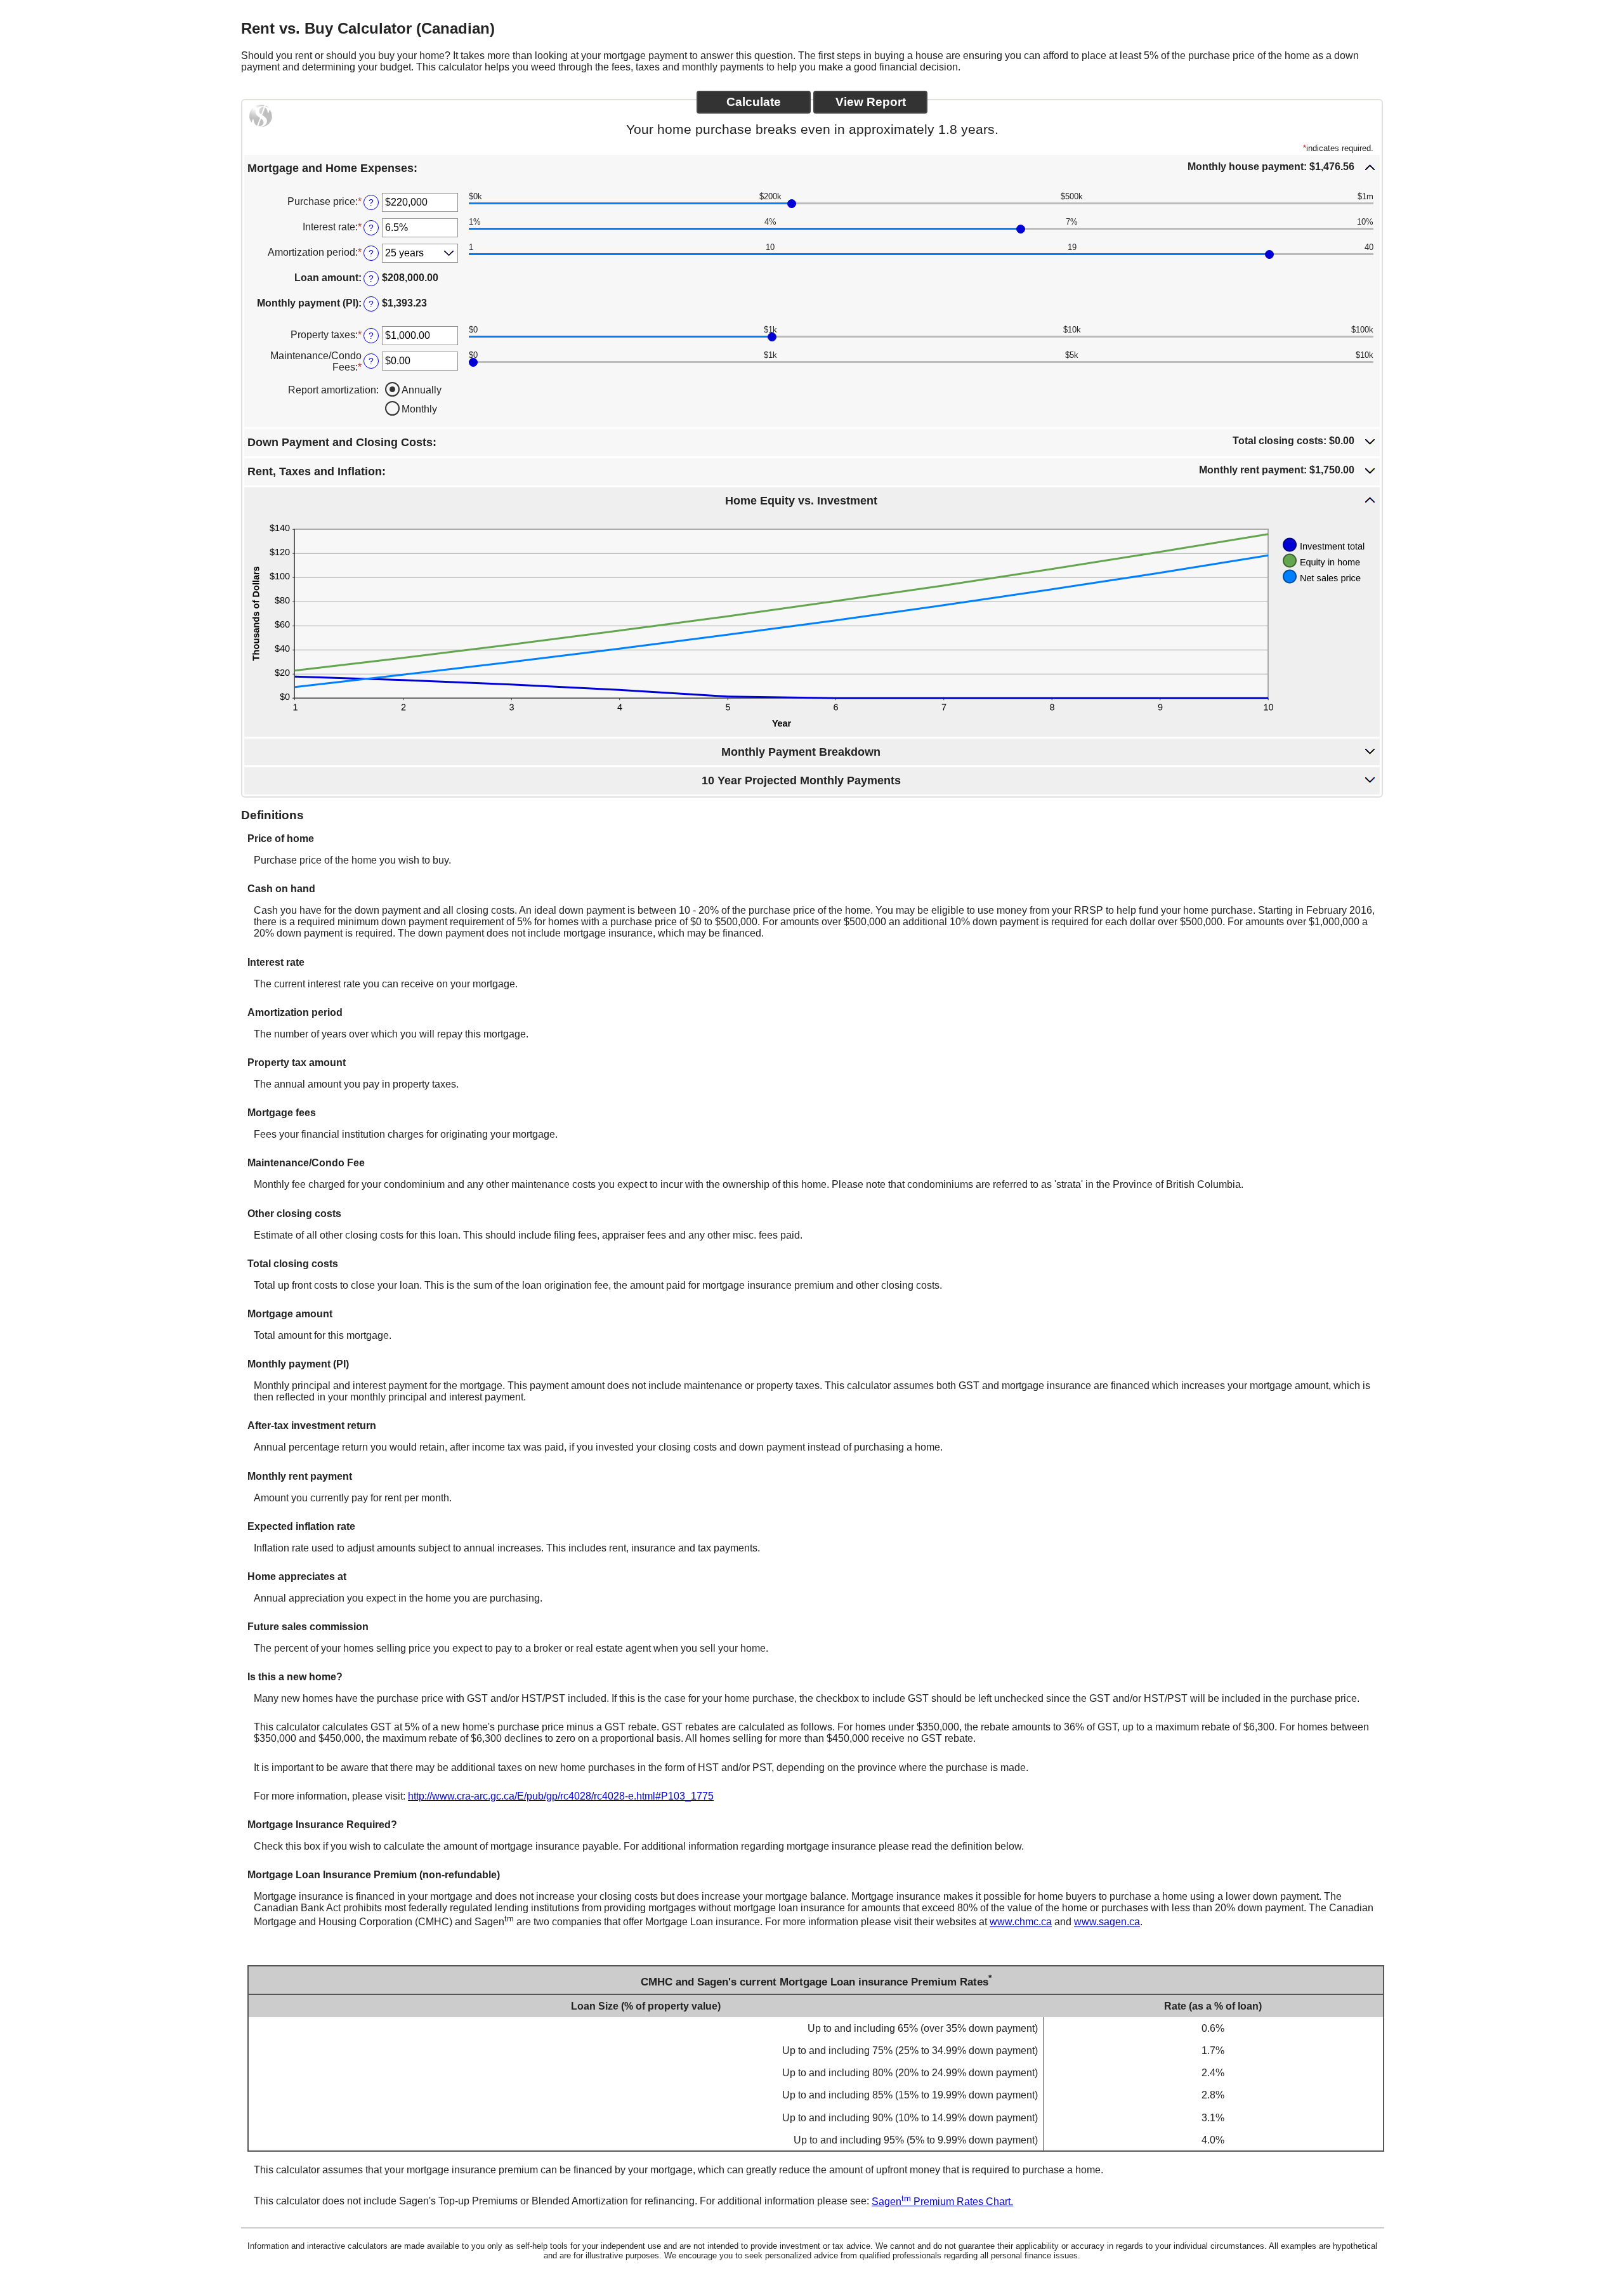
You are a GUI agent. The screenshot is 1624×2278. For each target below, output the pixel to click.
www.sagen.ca (1107, 1922)
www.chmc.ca (1021, 1922)
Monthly (419, 409)
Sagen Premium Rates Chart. (942, 2202)
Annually (422, 390)
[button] (812, 168)
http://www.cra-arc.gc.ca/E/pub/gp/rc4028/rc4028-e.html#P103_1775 (561, 1796)
